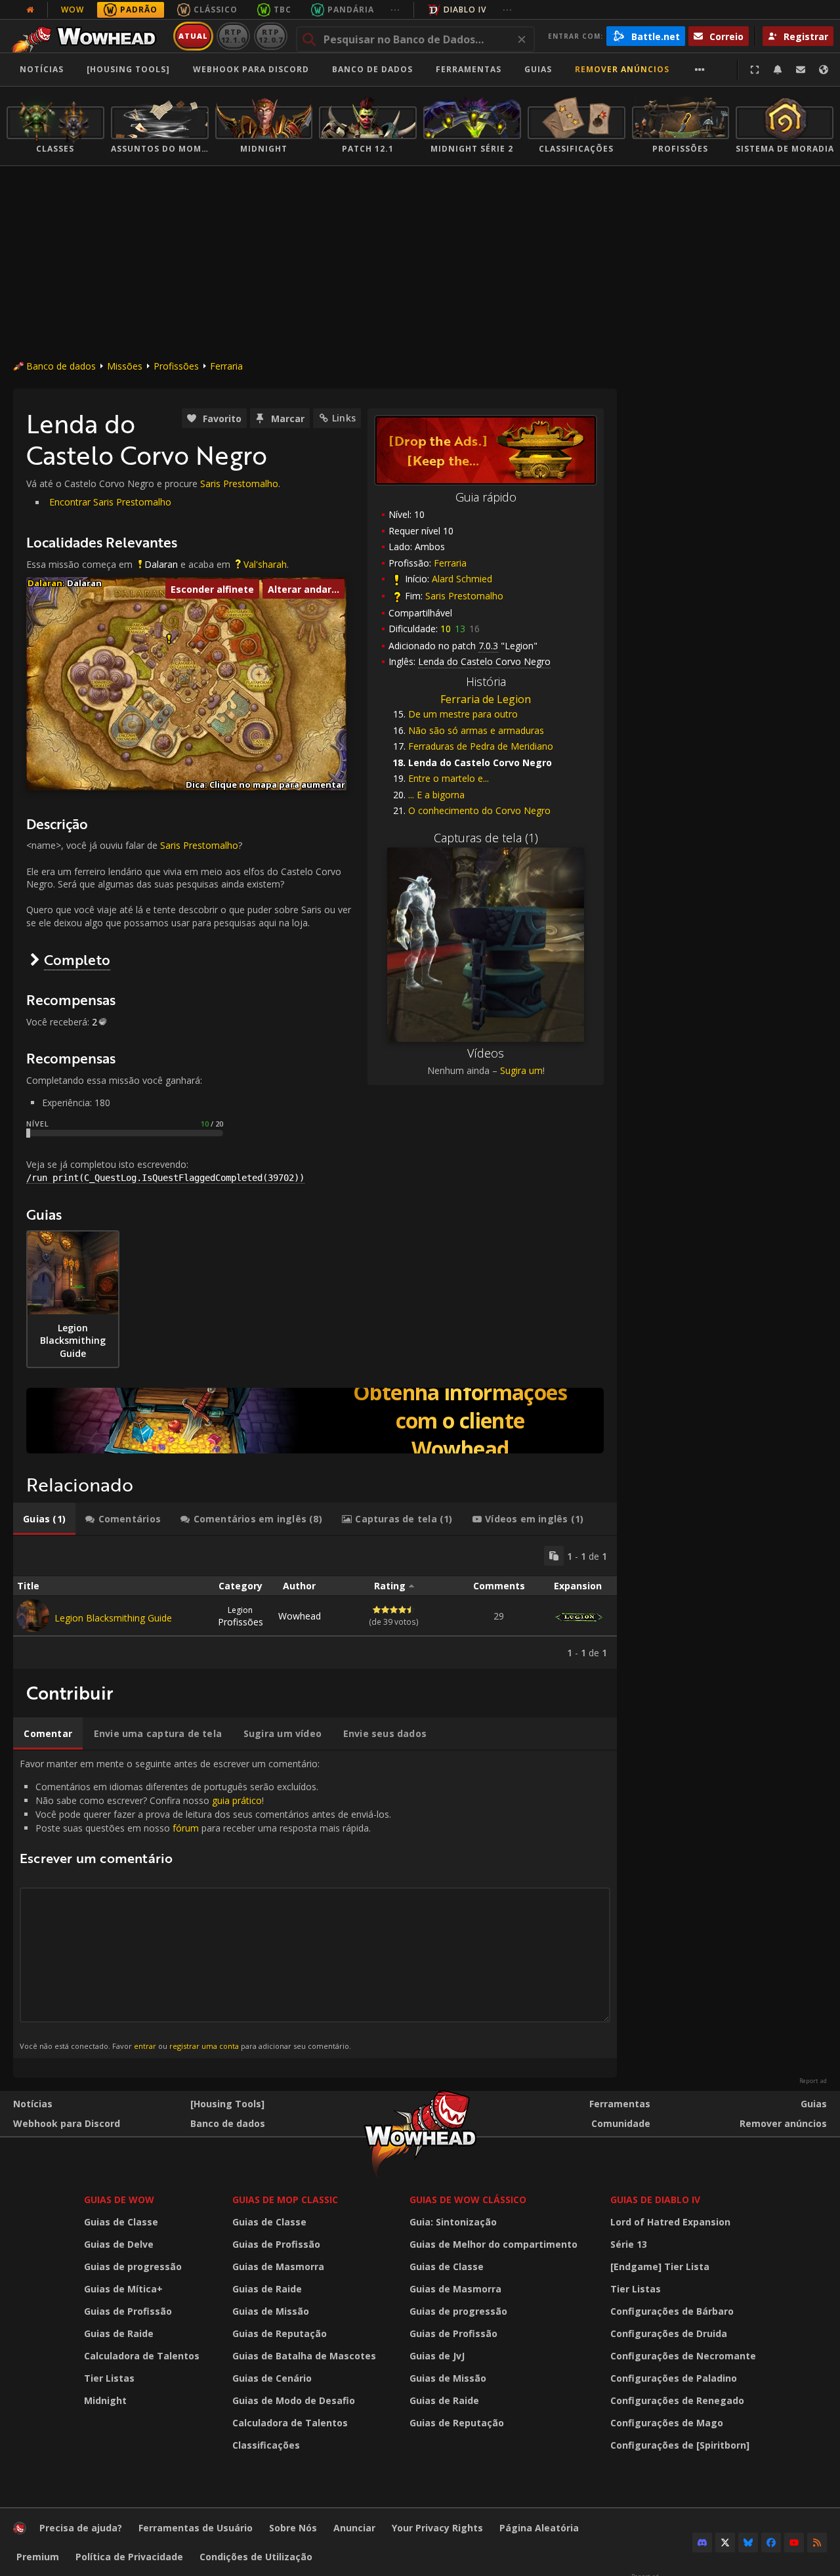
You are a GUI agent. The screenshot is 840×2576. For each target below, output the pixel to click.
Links (344, 418)
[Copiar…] (554, 1556)
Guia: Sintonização (453, 2222)
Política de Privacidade (129, 2557)
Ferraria (226, 366)
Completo (77, 959)
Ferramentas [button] (469, 69)
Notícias (42, 69)
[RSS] (817, 2543)
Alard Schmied (462, 579)
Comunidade (621, 2123)
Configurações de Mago (667, 2423)
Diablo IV (465, 10)
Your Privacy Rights (437, 2528)
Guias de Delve (119, 2244)
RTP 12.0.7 (271, 36)
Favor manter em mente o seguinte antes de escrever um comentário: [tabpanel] (205, 1904)
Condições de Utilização (256, 2557)
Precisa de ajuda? (81, 2528)
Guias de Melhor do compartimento (493, 2244)
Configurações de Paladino (674, 2378)
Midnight (105, 2400)
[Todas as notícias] (30, 10)
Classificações (266, 2445)
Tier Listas (109, 2378)
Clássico (216, 10)
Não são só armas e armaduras (476, 730)
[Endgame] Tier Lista (660, 2266)
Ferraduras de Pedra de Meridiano (481, 746)
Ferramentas (620, 2104)
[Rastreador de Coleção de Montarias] (315, 1421)
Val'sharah (265, 564)
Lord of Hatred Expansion (670, 2222)
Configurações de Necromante (683, 2356)
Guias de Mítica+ (123, 2289)
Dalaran (161, 564)
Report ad (813, 2081)
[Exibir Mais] (700, 70)
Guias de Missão (271, 2311)
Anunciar (354, 2528)
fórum (186, 1828)
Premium (38, 2557)
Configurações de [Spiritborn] (680, 2445)
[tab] (44, 1519)
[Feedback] (801, 70)
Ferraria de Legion (486, 699)
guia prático (237, 1800)
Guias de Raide (119, 2333)
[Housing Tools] (227, 2104)
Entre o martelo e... (449, 778)
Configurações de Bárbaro (672, 2311)
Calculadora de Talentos (142, 2356)
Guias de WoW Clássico (468, 2200)
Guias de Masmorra (278, 2266)
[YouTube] (794, 2543)
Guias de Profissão (128, 2311)
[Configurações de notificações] (778, 70)
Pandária (351, 10)
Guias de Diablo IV (655, 2200)
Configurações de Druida (669, 2333)
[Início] (88, 36)
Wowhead (300, 1616)
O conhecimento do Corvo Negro (479, 810)
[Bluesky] (748, 2543)
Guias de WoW (119, 2200)
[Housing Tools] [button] (128, 69)
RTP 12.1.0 (233, 36)
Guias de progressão (133, 2266)
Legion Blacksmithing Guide (113, 1618)
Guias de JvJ (437, 2356)
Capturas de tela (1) (486, 838)
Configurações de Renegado (677, 2400)
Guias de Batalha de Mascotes (304, 2356)
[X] (725, 2543)
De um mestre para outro (463, 714)
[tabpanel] (315, 1602)
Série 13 (629, 2244)
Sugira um (521, 1070)
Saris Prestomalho (464, 596)
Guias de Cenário (272, 2378)
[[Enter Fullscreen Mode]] (755, 70)
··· (395, 10)
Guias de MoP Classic (285, 2200)
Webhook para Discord (251, 69)
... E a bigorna (436, 795)
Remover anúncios (622, 69)
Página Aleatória (539, 2528)
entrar (145, 2046)
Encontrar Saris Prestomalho (110, 502)
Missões (125, 366)
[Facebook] (771, 2543)
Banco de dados (372, 69)
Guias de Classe (121, 2222)
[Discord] (702, 2543)
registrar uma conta (204, 2046)
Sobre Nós (293, 2528)
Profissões (176, 366)
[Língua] (824, 70)
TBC (283, 10)
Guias (538, 69)
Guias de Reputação (280, 2333)
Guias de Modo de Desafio (294, 2400)
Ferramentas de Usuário (196, 2528)
